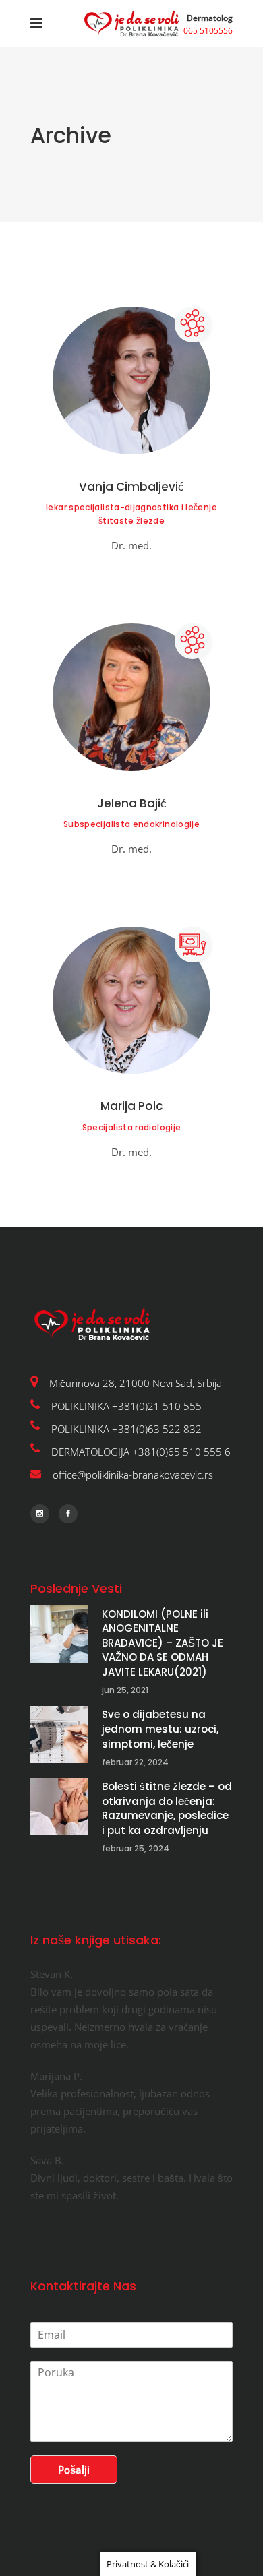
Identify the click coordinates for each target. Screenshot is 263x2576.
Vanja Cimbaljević (131, 487)
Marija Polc (132, 1106)
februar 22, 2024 (135, 1762)
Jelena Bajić (132, 803)
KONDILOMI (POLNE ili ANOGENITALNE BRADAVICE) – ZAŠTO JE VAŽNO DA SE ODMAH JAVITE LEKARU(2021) (163, 1643)
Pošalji (74, 2470)
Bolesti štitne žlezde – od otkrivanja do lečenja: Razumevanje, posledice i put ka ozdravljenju (167, 1808)
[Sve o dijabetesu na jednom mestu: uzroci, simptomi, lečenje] (59, 1735)
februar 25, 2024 (136, 1848)
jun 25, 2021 (125, 1690)
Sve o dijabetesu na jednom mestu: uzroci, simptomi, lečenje (160, 1729)
